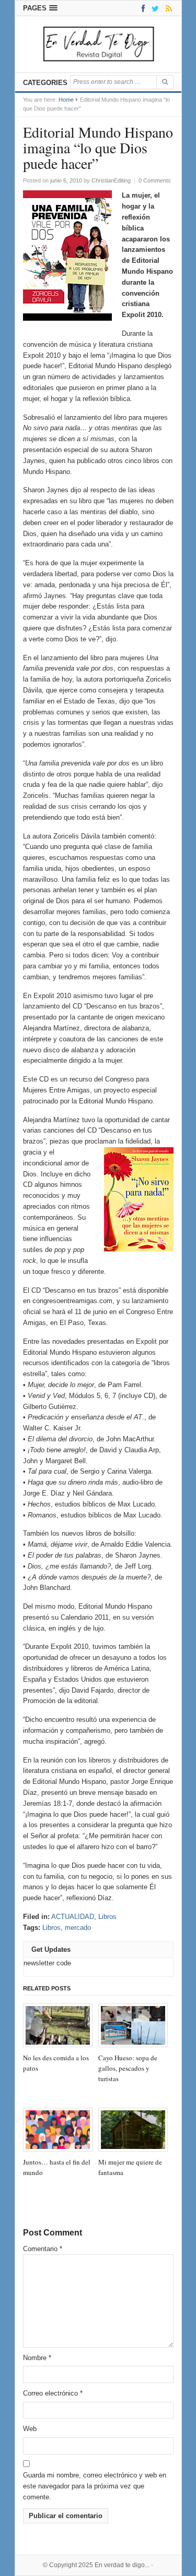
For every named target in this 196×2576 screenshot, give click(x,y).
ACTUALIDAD (73, 1917)
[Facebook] (141, 8)
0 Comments (155, 180)
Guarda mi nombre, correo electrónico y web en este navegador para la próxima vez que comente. (95, 2486)
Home (66, 100)
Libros (107, 1917)
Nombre (37, 2358)
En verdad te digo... (122, 2565)
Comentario (43, 2249)
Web (30, 2429)
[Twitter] (153, 8)
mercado (78, 1928)
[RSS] (167, 8)
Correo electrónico (53, 2393)
